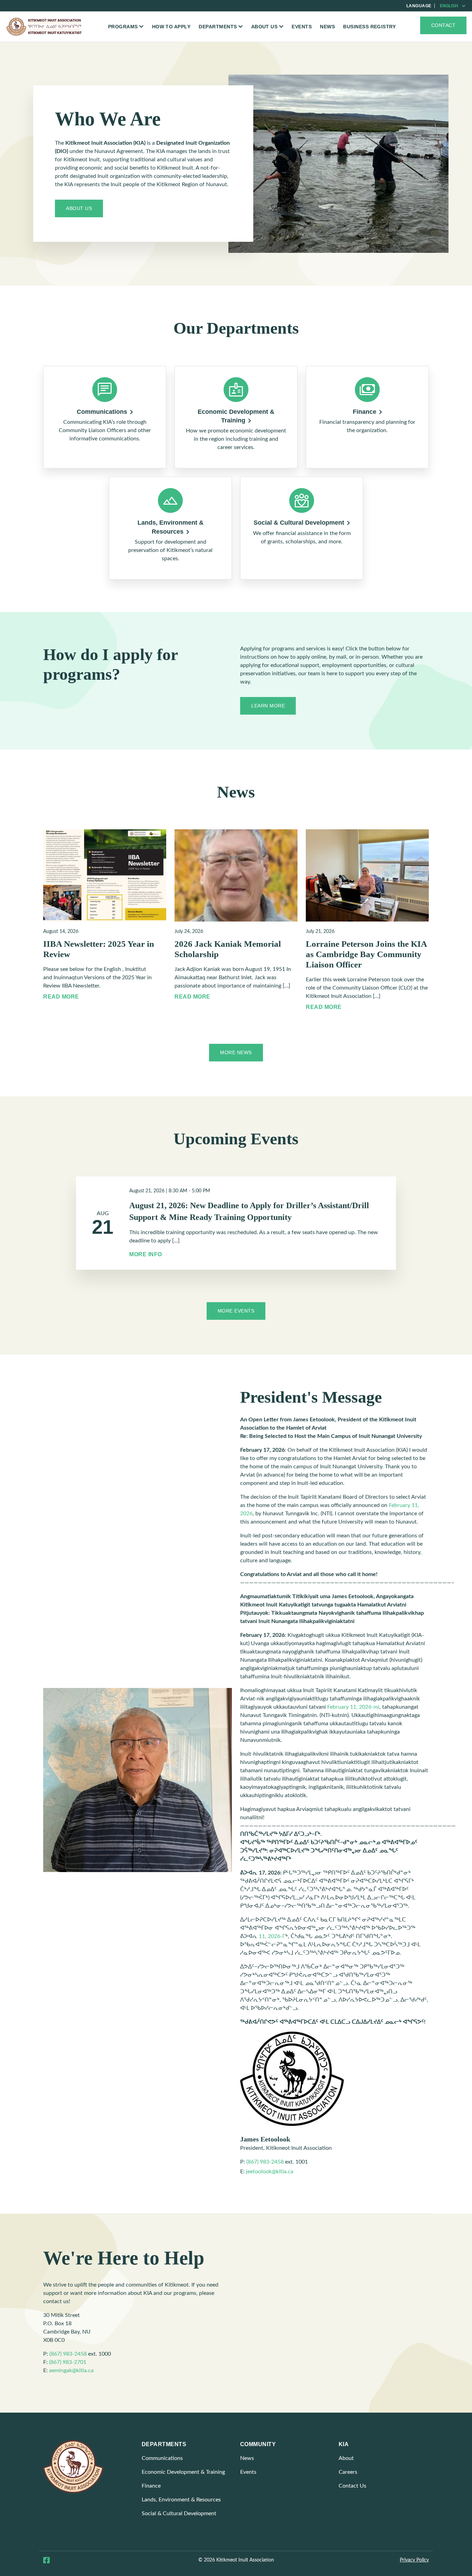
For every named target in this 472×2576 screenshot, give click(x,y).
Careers (348, 2472)
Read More (61, 997)
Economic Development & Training (183, 2472)
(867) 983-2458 (265, 2162)
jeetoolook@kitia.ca (270, 2172)
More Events (236, 1311)
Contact (443, 25)
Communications (162, 2458)
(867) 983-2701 (68, 2362)
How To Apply (171, 27)
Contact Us (352, 2486)
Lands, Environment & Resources (181, 2500)
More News (236, 1052)
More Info (146, 1254)
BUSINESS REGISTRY (369, 27)
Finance (151, 2486)
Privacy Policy (414, 2560)
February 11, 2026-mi (353, 1707)
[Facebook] (46, 2561)
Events (302, 27)
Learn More (268, 706)
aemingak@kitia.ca (71, 2370)
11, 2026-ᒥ (272, 1936)
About (346, 2458)
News (327, 27)
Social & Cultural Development (179, 2513)
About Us (79, 208)
